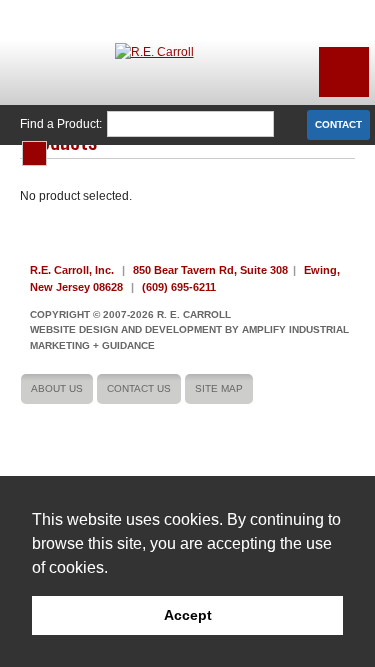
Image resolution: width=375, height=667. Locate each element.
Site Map (219, 388)
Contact (338, 124)
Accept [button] (188, 615)
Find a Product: (61, 124)
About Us (57, 388)
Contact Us (139, 388)
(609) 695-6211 (179, 287)
